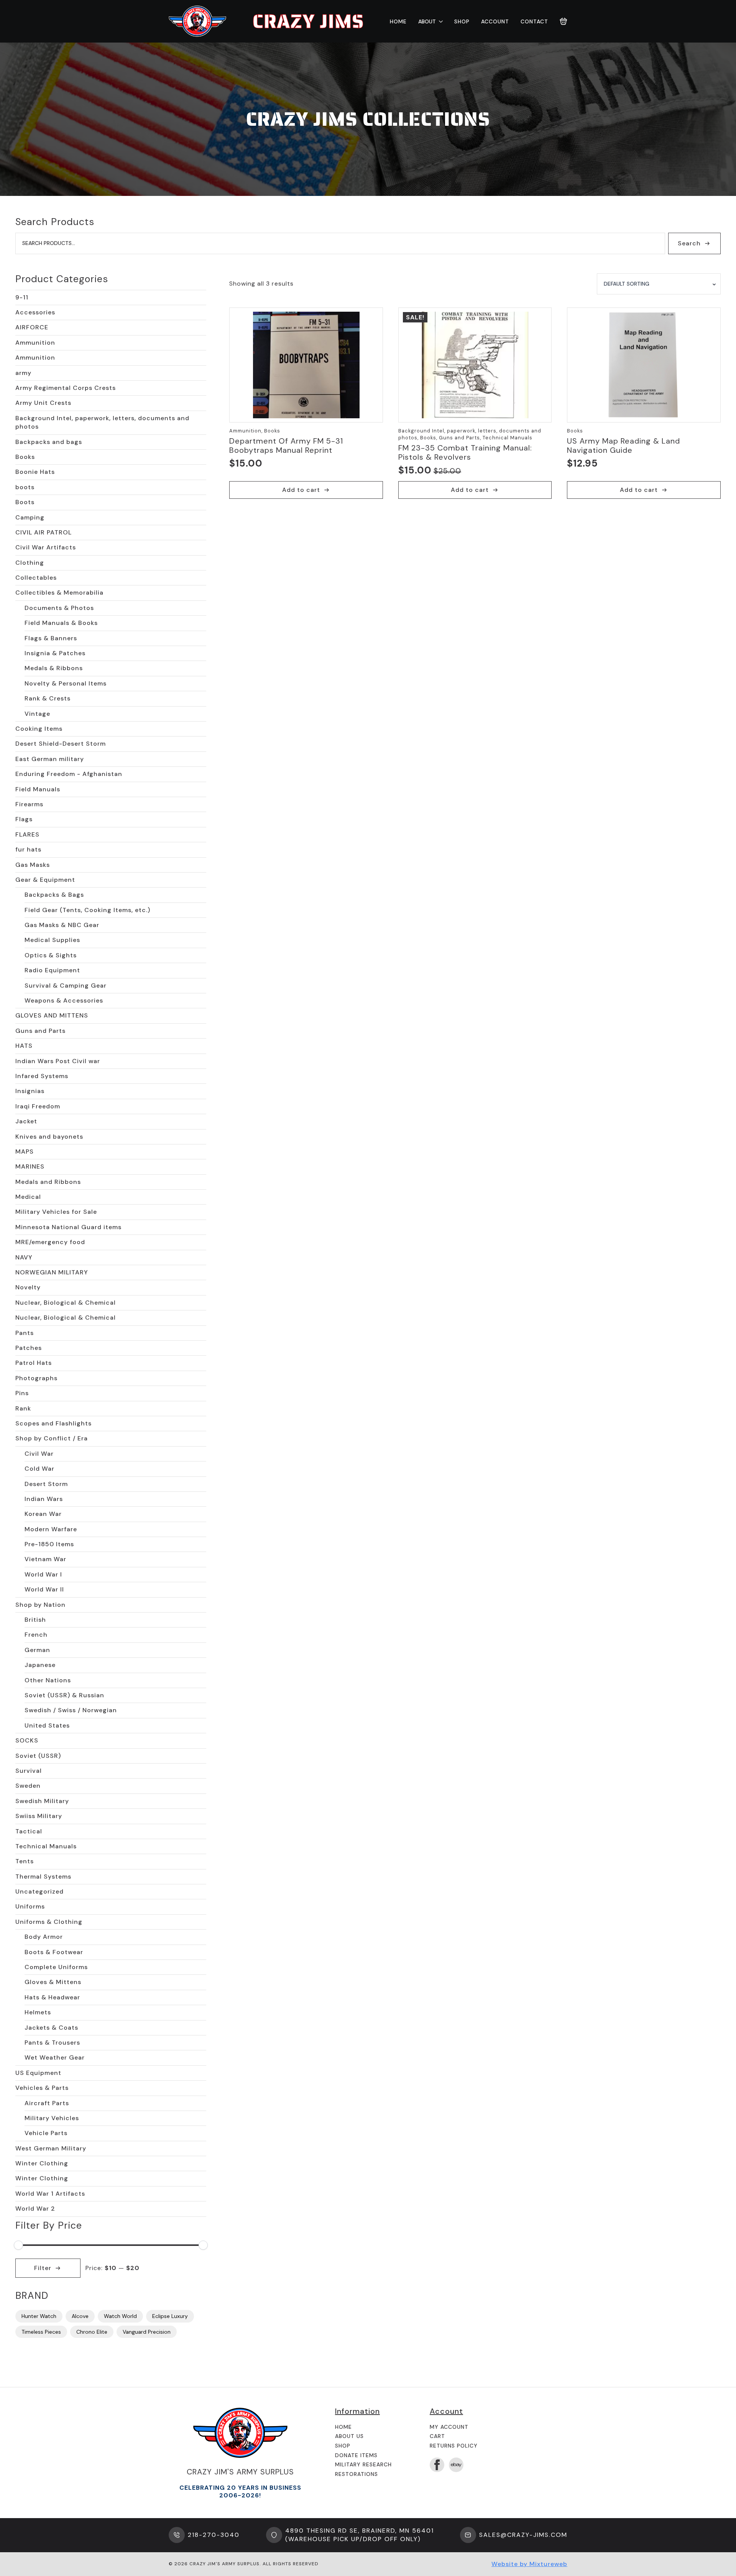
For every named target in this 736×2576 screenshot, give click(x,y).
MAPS (25, 1152)
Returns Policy (454, 2446)
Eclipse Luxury (170, 2316)
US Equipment (38, 2073)
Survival (29, 1771)
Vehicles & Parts (42, 2088)
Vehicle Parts (46, 2133)
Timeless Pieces (41, 2332)
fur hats (28, 849)
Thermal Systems (43, 1877)
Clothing (30, 563)
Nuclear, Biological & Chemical (66, 1303)
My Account (449, 2427)
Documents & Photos (59, 608)
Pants (25, 1333)
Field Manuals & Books (61, 623)
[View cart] (563, 21)
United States (47, 1725)
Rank (23, 1408)
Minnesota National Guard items (68, 1227)
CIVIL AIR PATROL (44, 532)
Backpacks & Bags (54, 895)
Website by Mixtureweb (529, 2564)
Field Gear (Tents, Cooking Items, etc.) (87, 910)
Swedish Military (42, 1801)
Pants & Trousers (52, 2043)
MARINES (30, 1166)
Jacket (26, 1121)
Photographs (36, 1378)
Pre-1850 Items (49, 1544)
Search (689, 243)
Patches (29, 1348)
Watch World (120, 2316)
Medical (28, 1197)
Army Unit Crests (43, 403)
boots (25, 487)
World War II (44, 1589)
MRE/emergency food (50, 1242)
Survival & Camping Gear (66, 986)
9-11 (22, 297)
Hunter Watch (39, 2316)
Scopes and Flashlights (53, 1423)
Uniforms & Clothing (49, 1922)
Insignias (30, 1091)
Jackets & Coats (51, 2028)
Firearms (29, 804)
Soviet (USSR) (38, 1756)
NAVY (24, 1257)
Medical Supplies (52, 940)
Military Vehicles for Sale (56, 1212)
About (427, 21)
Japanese (40, 1665)
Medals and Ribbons (48, 1182)
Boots (25, 502)
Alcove (80, 2316)
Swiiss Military (39, 1816)
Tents (25, 1861)
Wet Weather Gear (55, 2057)
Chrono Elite (92, 2332)
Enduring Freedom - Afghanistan (69, 774)
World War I (43, 1574)
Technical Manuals (46, 1846)
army (23, 373)
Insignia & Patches (55, 653)
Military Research (363, 2464)
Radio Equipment (52, 970)
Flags (24, 819)
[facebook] (437, 2465)
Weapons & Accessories (64, 1000)
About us (349, 2436)
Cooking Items (39, 729)
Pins (22, 1393)
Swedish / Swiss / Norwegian (71, 1710)
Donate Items (356, 2455)
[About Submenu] (439, 21)
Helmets (38, 2012)
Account (495, 21)
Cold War (39, 1469)
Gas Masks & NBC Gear (62, 925)
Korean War (43, 1514)
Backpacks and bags (49, 442)
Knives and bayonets (49, 1137)
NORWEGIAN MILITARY (52, 1272)
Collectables (36, 578)
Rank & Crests (48, 698)
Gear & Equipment (45, 880)
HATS (24, 1046)
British (35, 1620)
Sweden (28, 1786)
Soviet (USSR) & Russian (64, 1695)
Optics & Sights (51, 955)
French (36, 1635)
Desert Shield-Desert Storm (61, 744)
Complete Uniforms (56, 1967)
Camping (30, 517)
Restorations (356, 2474)
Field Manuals (38, 789)
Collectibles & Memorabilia (59, 593)
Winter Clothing (42, 2163)
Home (398, 21)
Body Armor (44, 1937)
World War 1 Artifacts (50, 2194)
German (37, 1650)
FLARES (27, 834)
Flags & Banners (51, 638)
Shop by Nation (40, 1605)
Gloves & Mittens (53, 1982)
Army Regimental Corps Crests (66, 388)
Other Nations (48, 1680)
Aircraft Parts (47, 2103)
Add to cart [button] (301, 490)
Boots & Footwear (54, 1952)
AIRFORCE (32, 327)
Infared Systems (42, 1076)
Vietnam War (45, 1559)
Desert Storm (46, 1484)
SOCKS (27, 1740)
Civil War (39, 1454)
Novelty (28, 1287)
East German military (50, 759)
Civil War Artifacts (46, 547)
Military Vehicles (52, 2118)
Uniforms (30, 1906)
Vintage (37, 714)
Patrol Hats (34, 1363)
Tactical (29, 1831)
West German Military (51, 2148)
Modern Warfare (51, 1529)
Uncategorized (39, 1891)
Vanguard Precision (147, 2332)
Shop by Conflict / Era (52, 1438)
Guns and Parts (40, 1031)
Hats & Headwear (52, 1997)
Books (25, 457)
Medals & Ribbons (54, 668)
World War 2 (35, 2209)
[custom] (456, 2465)
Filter (43, 2268)
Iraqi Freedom (38, 1106)
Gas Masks (33, 865)
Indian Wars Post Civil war (58, 1061)
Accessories (35, 312)
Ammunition (35, 343)
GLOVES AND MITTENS (52, 1015)
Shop (462, 21)
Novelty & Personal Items (66, 683)
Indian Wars (44, 1499)
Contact (534, 21)
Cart (437, 2436)
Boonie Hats (35, 472)
